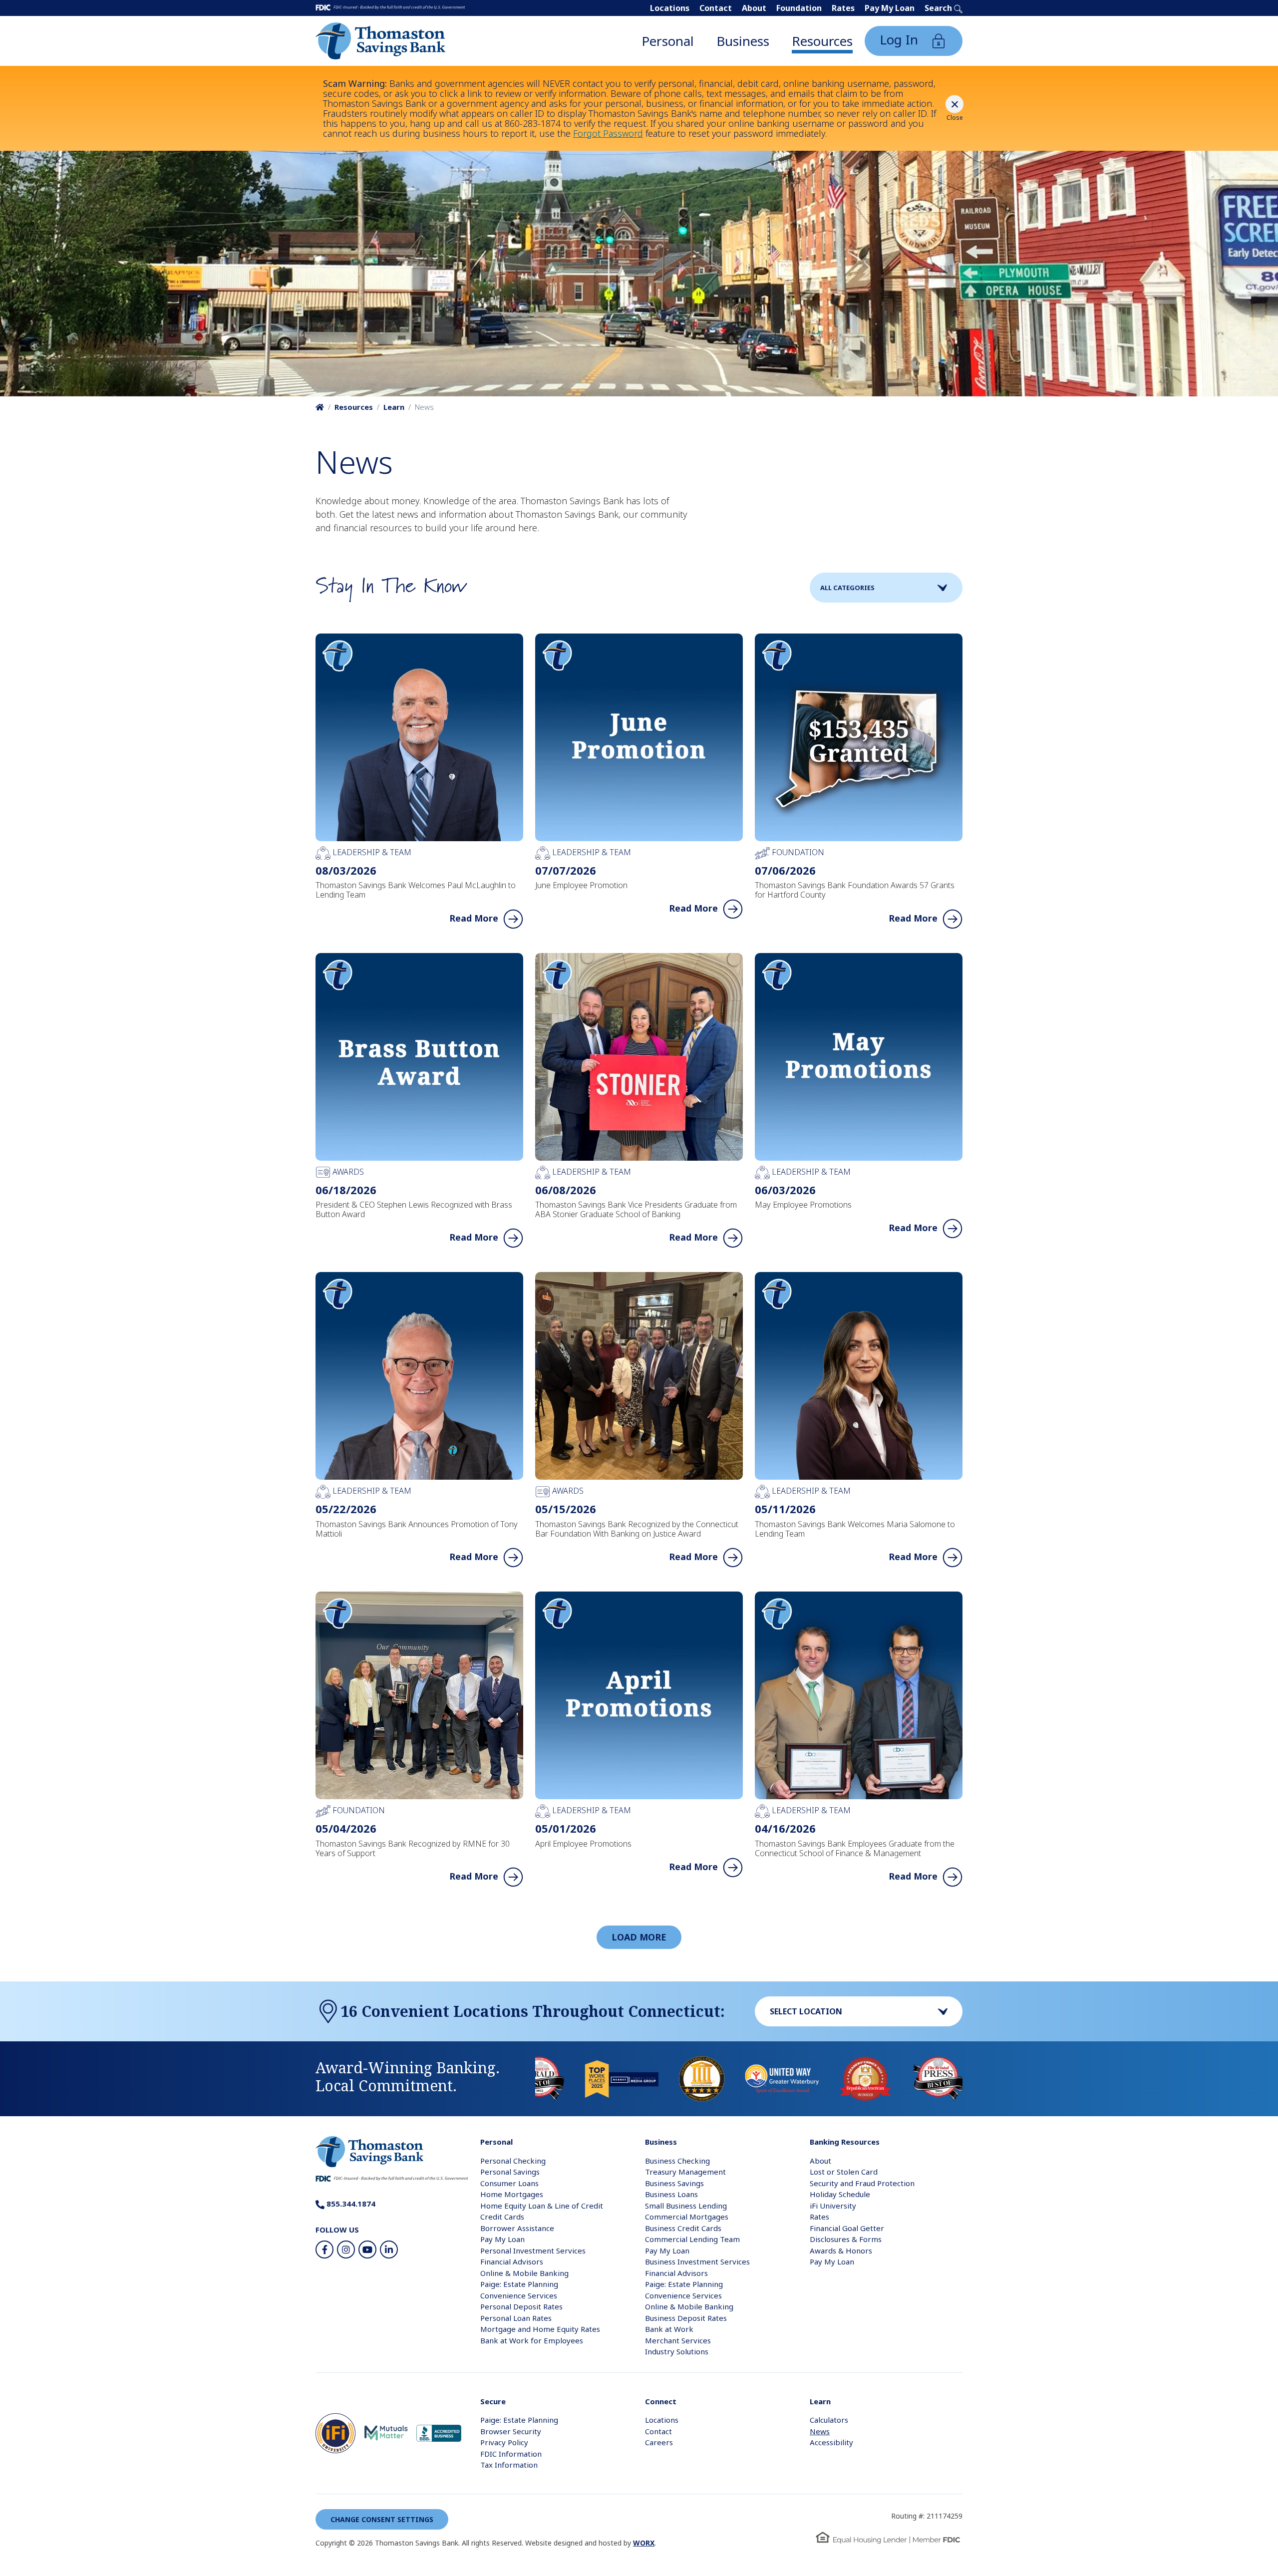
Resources (822, 41)
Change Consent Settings (382, 2519)
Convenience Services (519, 2295)
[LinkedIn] (389, 2250)
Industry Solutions (677, 2351)
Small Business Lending (686, 2206)
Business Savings (674, 2183)
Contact (716, 8)
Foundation (799, 8)
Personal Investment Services (533, 2251)
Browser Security (511, 2431)
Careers (659, 2442)
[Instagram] (346, 2250)
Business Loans (671, 2194)
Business (743, 41)
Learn (394, 407)
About (754, 8)
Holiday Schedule (840, 2194)
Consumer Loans (509, 2183)
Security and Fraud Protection (862, 2183)
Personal (668, 41)
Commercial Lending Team (692, 2239)
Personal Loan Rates (516, 2318)
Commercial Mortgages (687, 2217)
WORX (644, 2543)
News (820, 2431)
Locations (670, 8)
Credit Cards (502, 2217)
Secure (493, 2401)
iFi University (833, 2206)
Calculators (829, 2420)
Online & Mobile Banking (524, 2273)
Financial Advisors (512, 2261)
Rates (843, 8)
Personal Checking (513, 2161)
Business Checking (677, 2161)
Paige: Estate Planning (519, 2284)
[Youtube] (367, 2250)
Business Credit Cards (683, 2228)
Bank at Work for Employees (532, 2340)
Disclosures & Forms (846, 2239)
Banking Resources (845, 2142)
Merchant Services (678, 2340)
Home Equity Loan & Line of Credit (542, 2206)
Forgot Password (608, 133)
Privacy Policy (504, 2442)
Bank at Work (669, 2329)
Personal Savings (510, 2172)
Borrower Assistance (517, 2228)
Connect (661, 2401)
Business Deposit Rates (686, 2318)
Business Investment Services (697, 2261)
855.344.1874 (350, 2204)
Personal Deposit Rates (521, 2306)
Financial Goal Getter (847, 2228)
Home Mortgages (512, 2194)
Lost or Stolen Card (844, 2172)
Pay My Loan (890, 8)
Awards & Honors (841, 2251)
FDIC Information (511, 2454)
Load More (639, 1937)
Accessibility (831, 2442)
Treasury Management (685, 2172)
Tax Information (509, 2465)
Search (939, 8)
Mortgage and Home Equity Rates (540, 2329)
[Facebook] (324, 2250)
